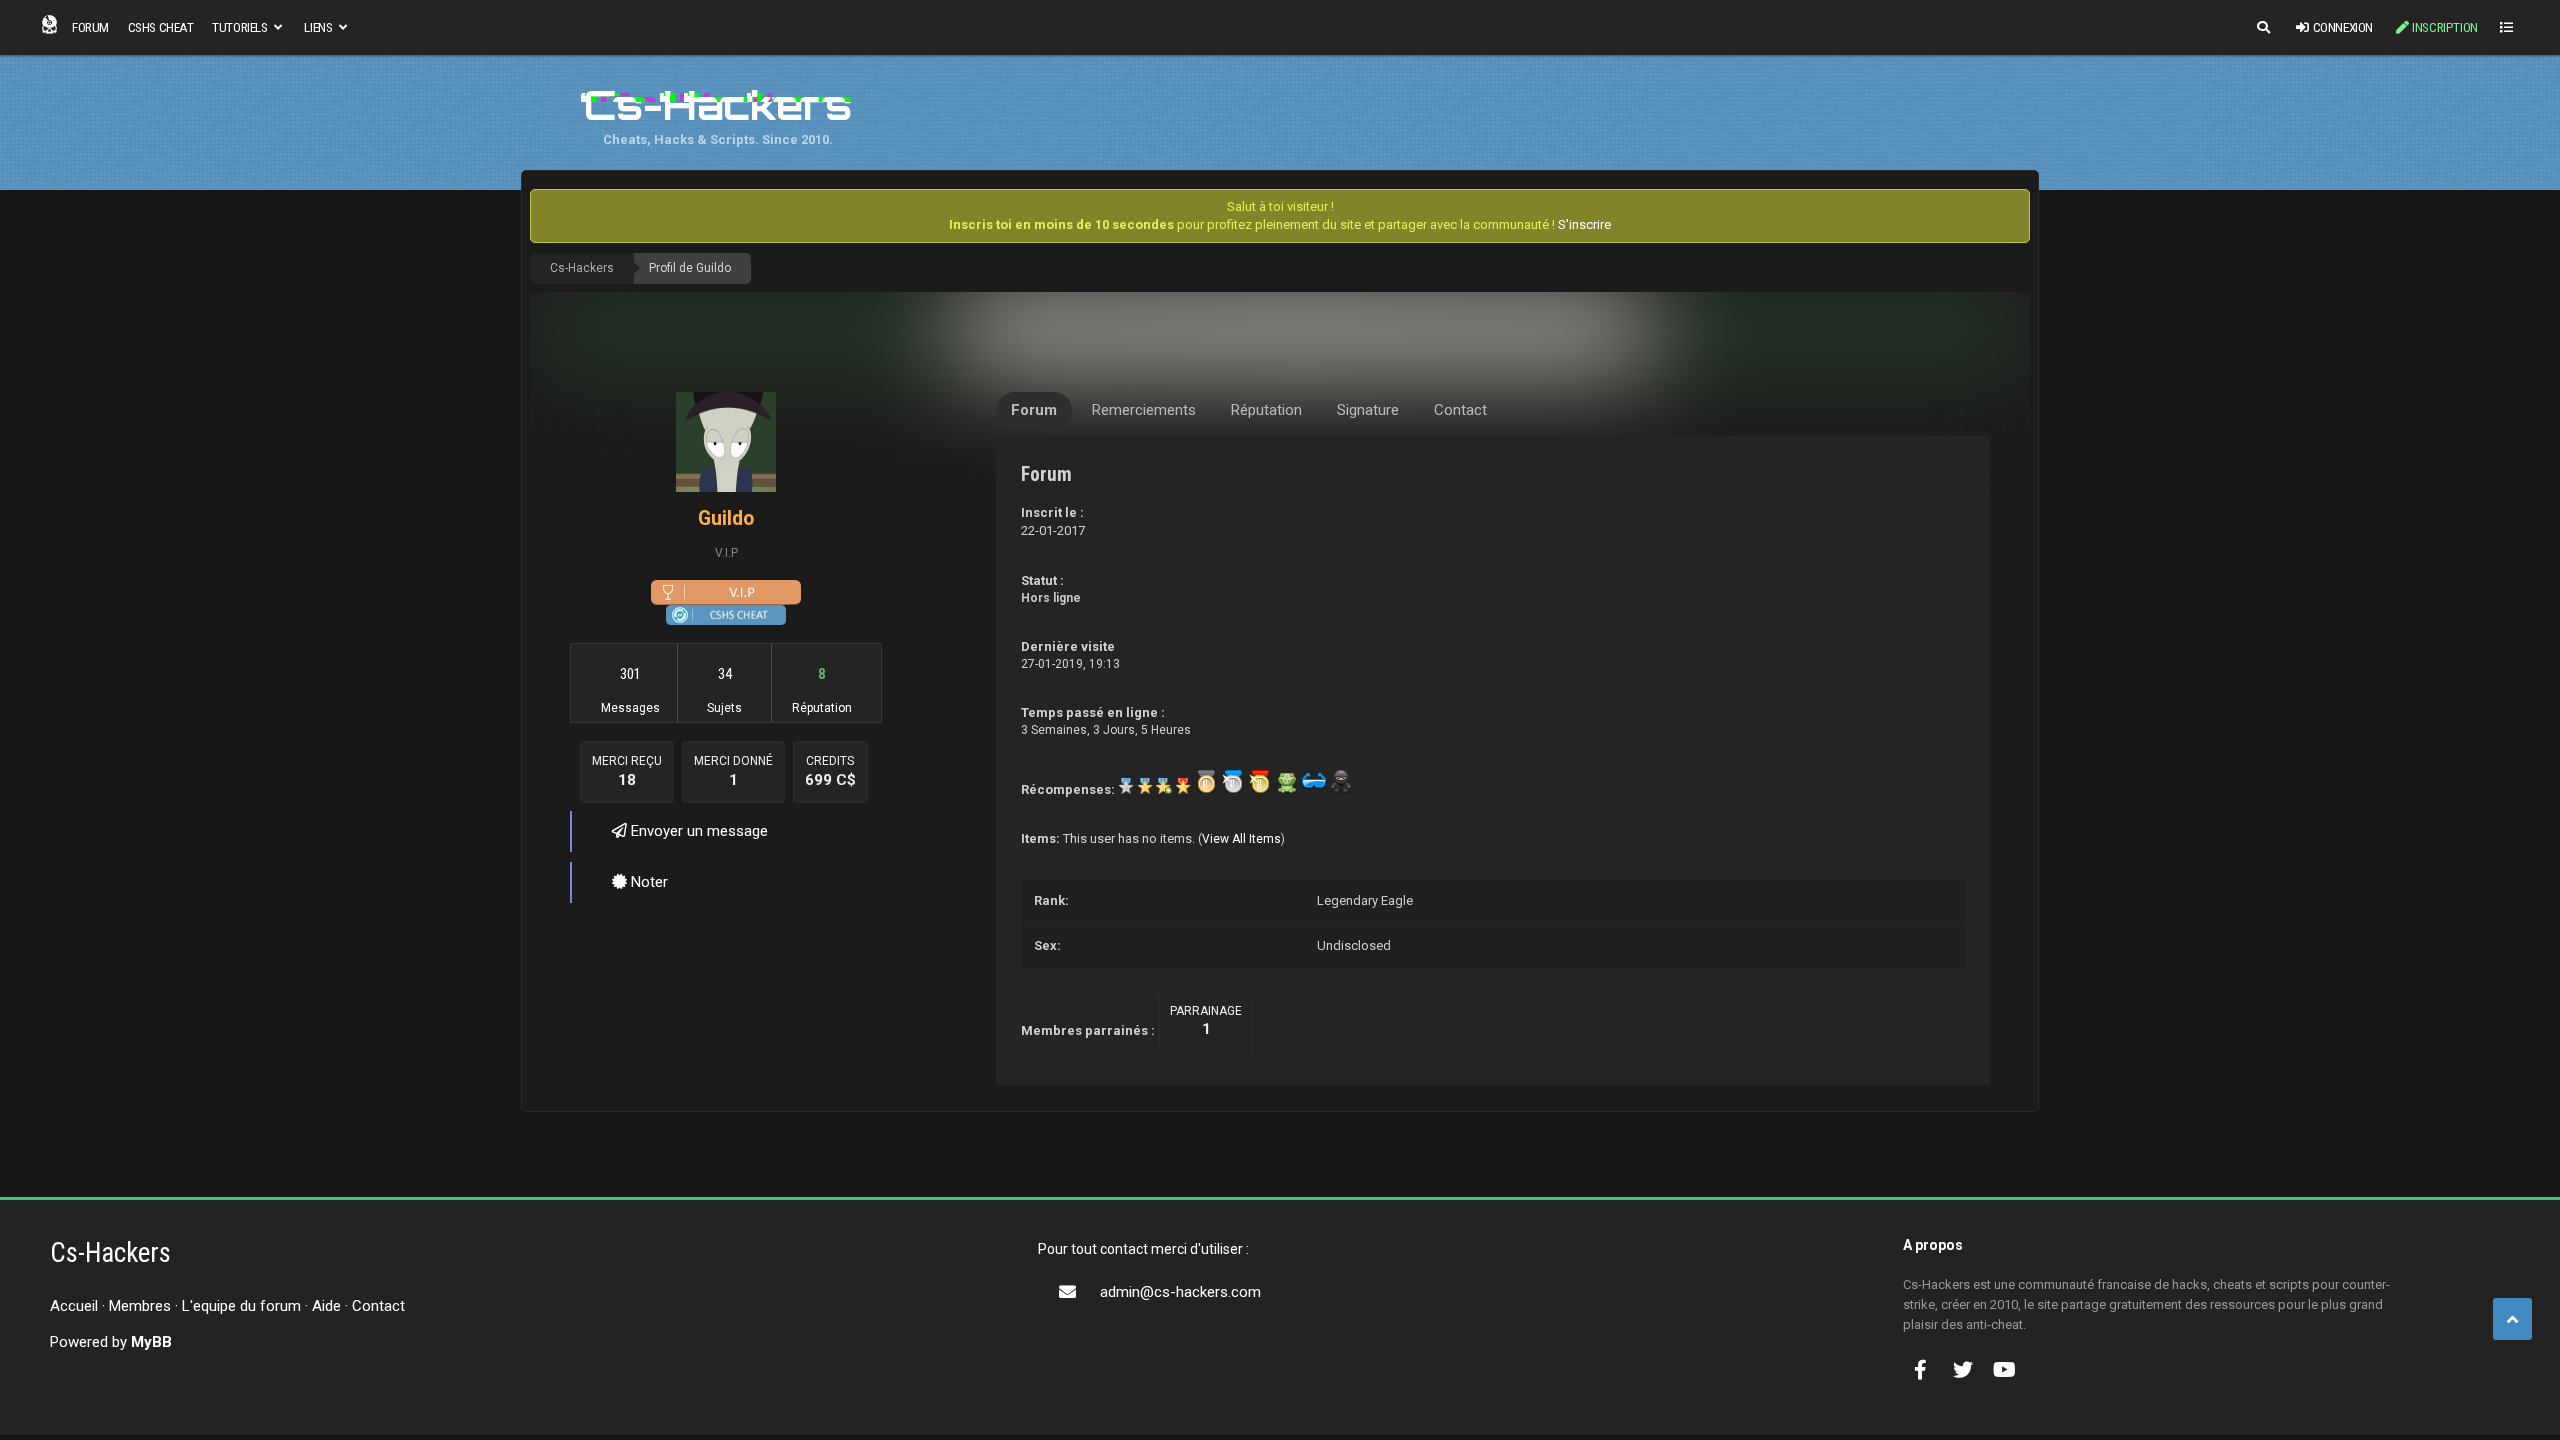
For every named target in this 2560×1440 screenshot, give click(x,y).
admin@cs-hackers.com (1180, 1292)
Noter (647, 882)
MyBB (151, 1342)
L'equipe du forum (241, 1306)
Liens (319, 27)
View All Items (1241, 839)
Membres (140, 1306)
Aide (326, 1306)
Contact (378, 1306)
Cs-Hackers (582, 268)
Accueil (74, 1306)
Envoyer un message (697, 831)
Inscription (2445, 27)
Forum (90, 27)
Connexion (2343, 27)
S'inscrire (1584, 224)
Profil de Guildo (690, 268)
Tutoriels (241, 27)
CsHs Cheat (161, 27)
